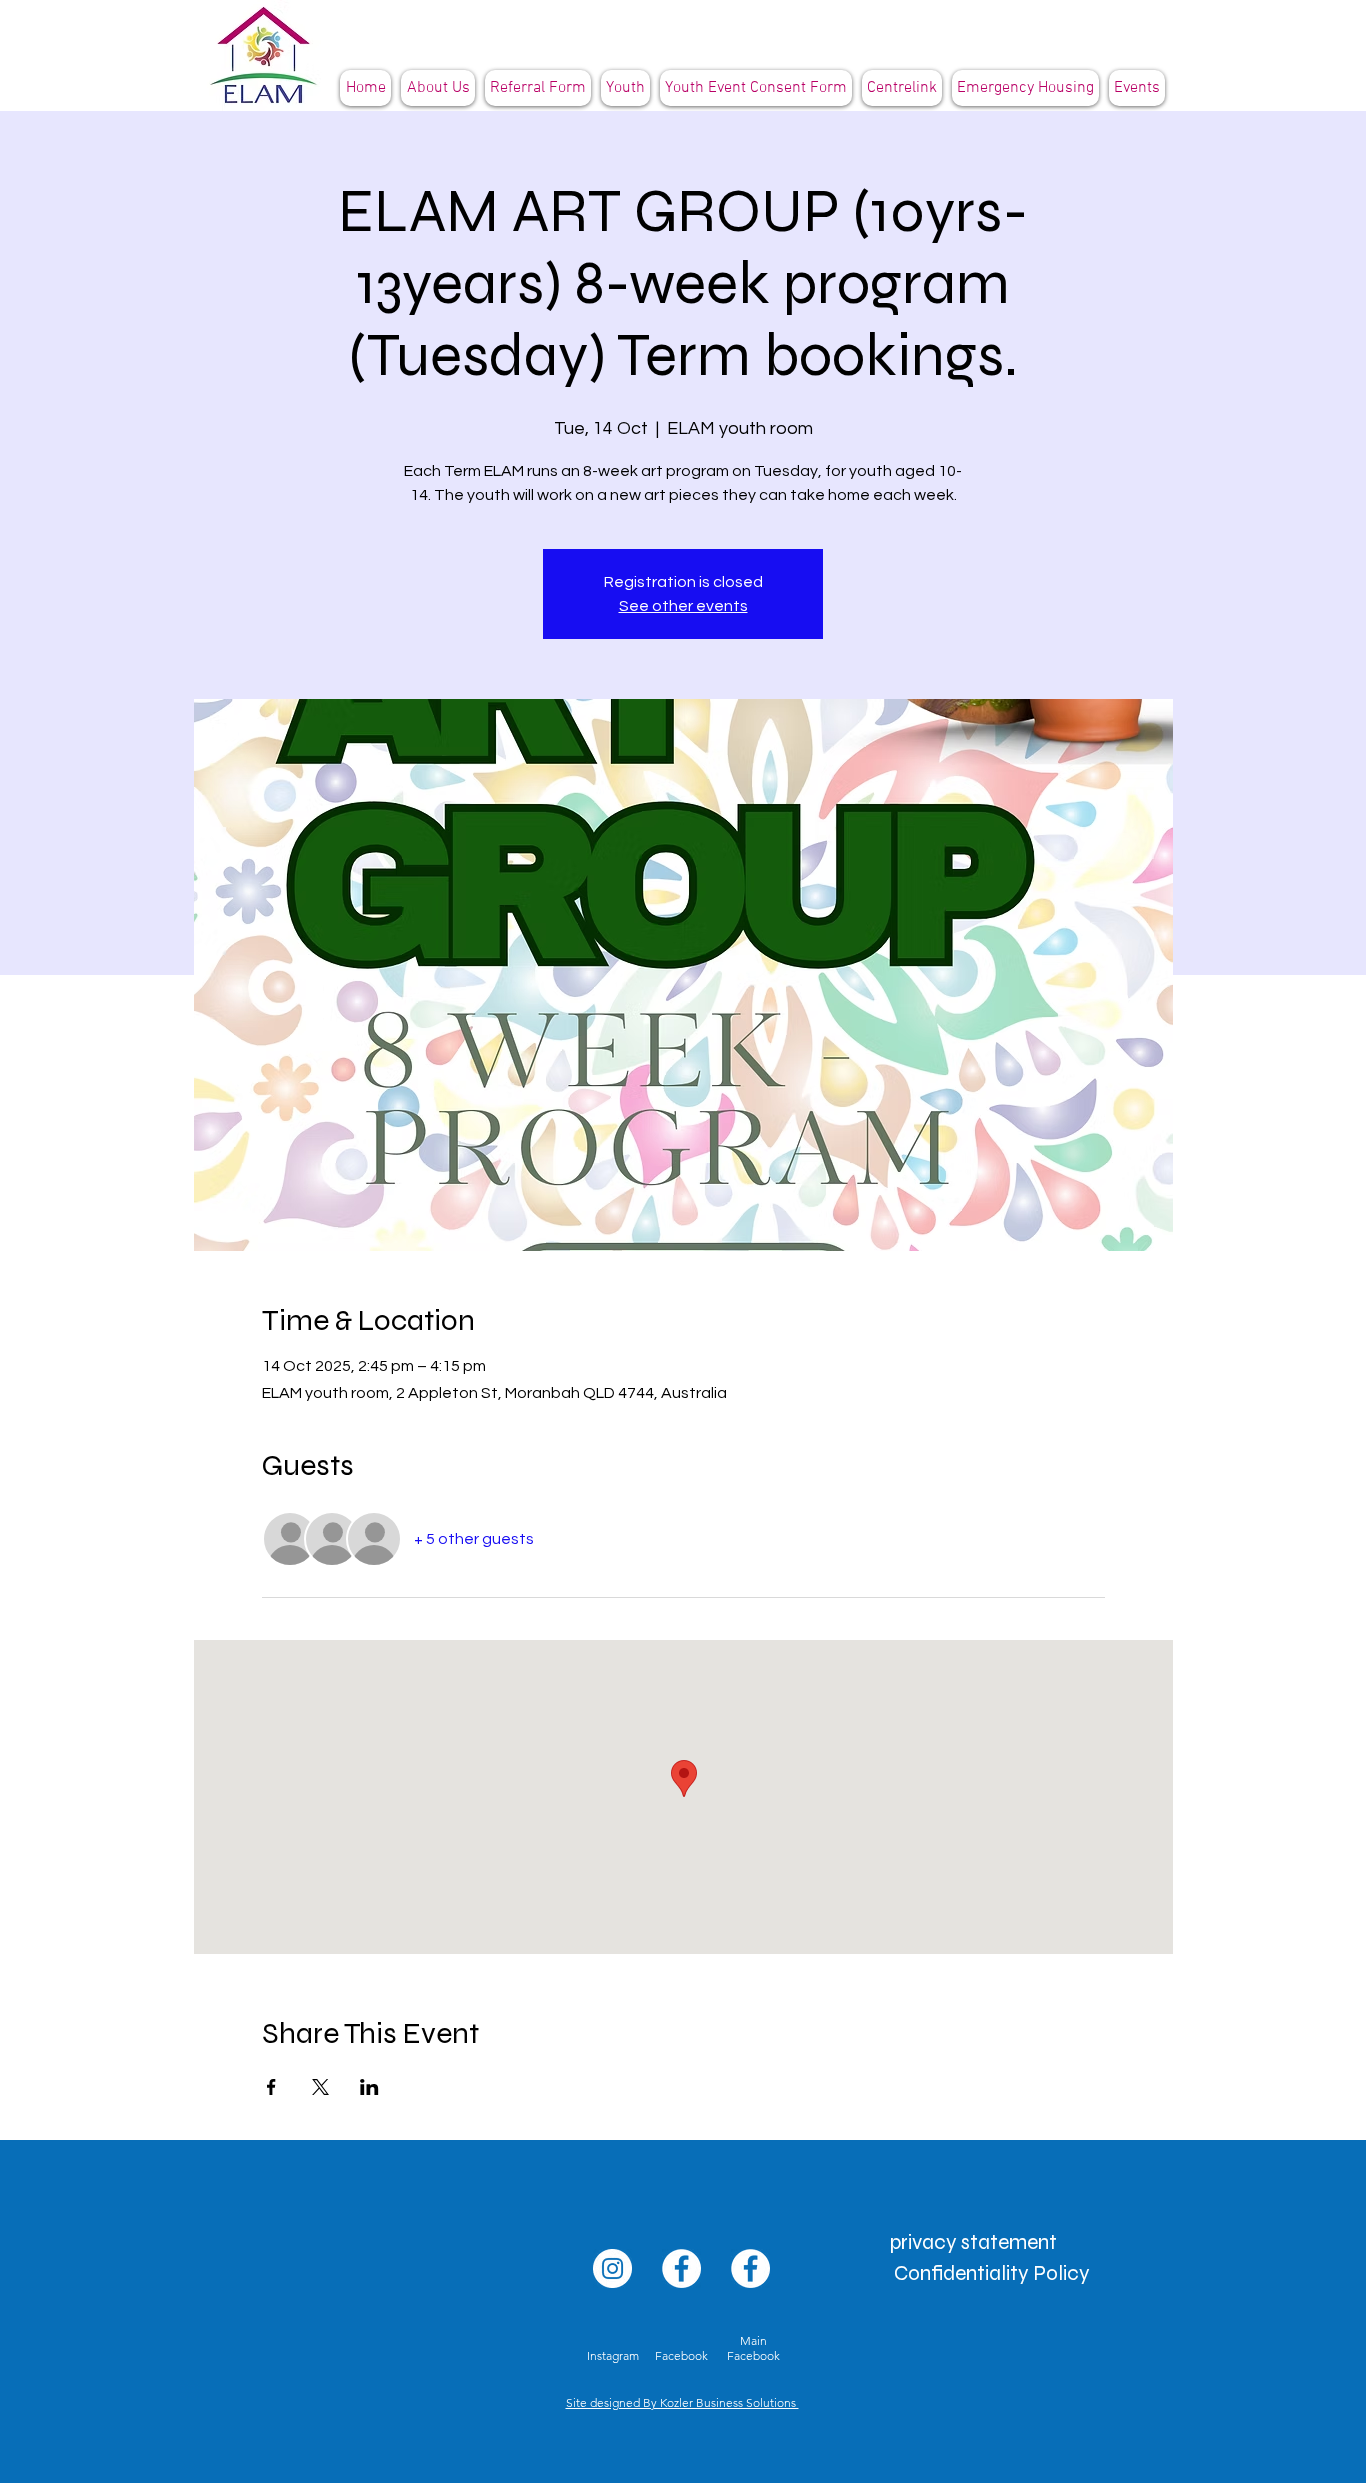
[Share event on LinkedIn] (369, 2087)
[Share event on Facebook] (271, 2087)
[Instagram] (612, 2268)
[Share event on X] (320, 2087)
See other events (683, 606)
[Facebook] (681, 2268)
